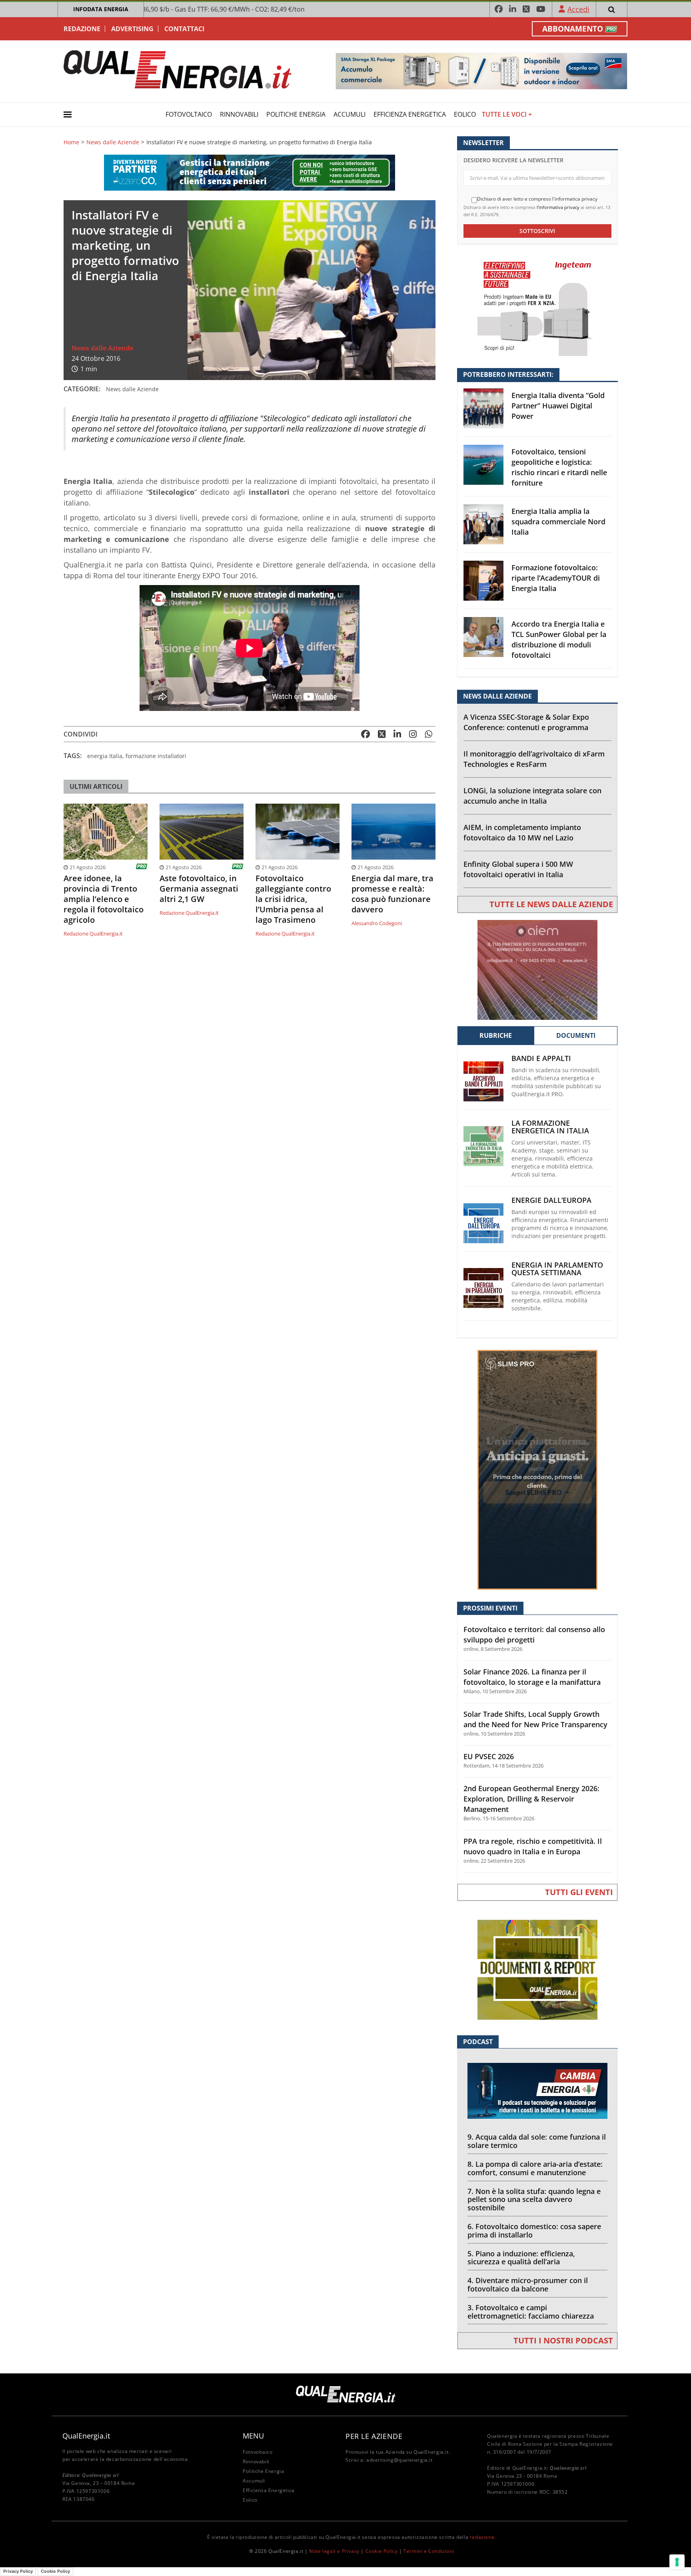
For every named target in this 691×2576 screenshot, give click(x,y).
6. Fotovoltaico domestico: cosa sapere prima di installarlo (534, 2231)
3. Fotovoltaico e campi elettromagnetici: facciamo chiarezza (531, 2312)
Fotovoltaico (189, 114)
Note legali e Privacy (334, 2551)
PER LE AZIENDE (374, 2436)
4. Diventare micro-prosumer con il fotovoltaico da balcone (528, 2284)
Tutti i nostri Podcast (563, 2340)
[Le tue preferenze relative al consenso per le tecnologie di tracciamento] (677, 2562)
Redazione (82, 29)
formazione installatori (156, 756)
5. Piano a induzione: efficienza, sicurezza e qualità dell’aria (521, 2258)
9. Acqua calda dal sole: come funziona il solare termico (537, 2141)
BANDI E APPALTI (541, 1058)
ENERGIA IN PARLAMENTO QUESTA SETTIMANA (557, 1269)
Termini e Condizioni (429, 2551)
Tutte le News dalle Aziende (551, 904)
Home (71, 142)
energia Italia (105, 756)
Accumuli (349, 114)
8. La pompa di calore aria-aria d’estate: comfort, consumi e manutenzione (535, 2168)
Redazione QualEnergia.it (93, 934)
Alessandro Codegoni (377, 923)
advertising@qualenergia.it (399, 2460)
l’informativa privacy (558, 207)
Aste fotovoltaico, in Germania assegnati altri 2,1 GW (199, 889)
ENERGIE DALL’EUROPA (551, 1200)
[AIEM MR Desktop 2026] (537, 969)
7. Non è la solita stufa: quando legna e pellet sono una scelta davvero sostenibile (534, 2200)
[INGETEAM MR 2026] (537, 306)
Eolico (465, 114)
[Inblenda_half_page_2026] (537, 1469)
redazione (482, 2537)
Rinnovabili (239, 114)
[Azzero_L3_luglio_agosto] (250, 172)
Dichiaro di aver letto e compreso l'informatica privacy (537, 199)
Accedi (578, 9)
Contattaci (184, 29)
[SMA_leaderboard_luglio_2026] (481, 71)
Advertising (132, 29)
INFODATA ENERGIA (101, 9)
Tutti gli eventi (579, 1892)
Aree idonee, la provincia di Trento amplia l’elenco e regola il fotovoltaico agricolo (104, 899)
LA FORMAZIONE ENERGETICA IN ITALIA (550, 1127)
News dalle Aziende (113, 142)
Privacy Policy (18, 2571)
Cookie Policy (382, 2551)
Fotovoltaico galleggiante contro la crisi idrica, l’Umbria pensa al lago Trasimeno (293, 899)
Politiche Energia (296, 114)
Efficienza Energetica (410, 114)
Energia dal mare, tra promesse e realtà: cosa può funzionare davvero (392, 894)
